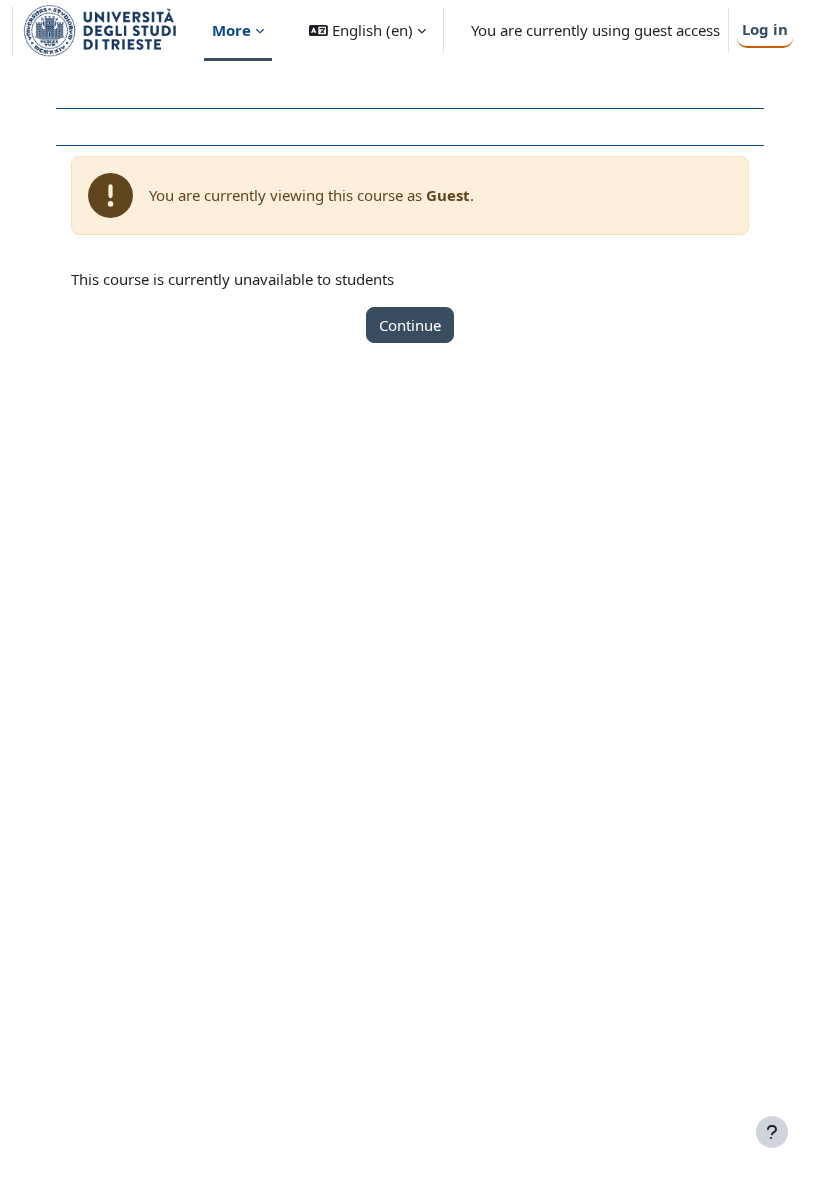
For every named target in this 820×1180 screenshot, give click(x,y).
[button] (367, 30)
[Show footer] (772, 1132)
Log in (765, 29)
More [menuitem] (231, 30)
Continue (410, 325)
